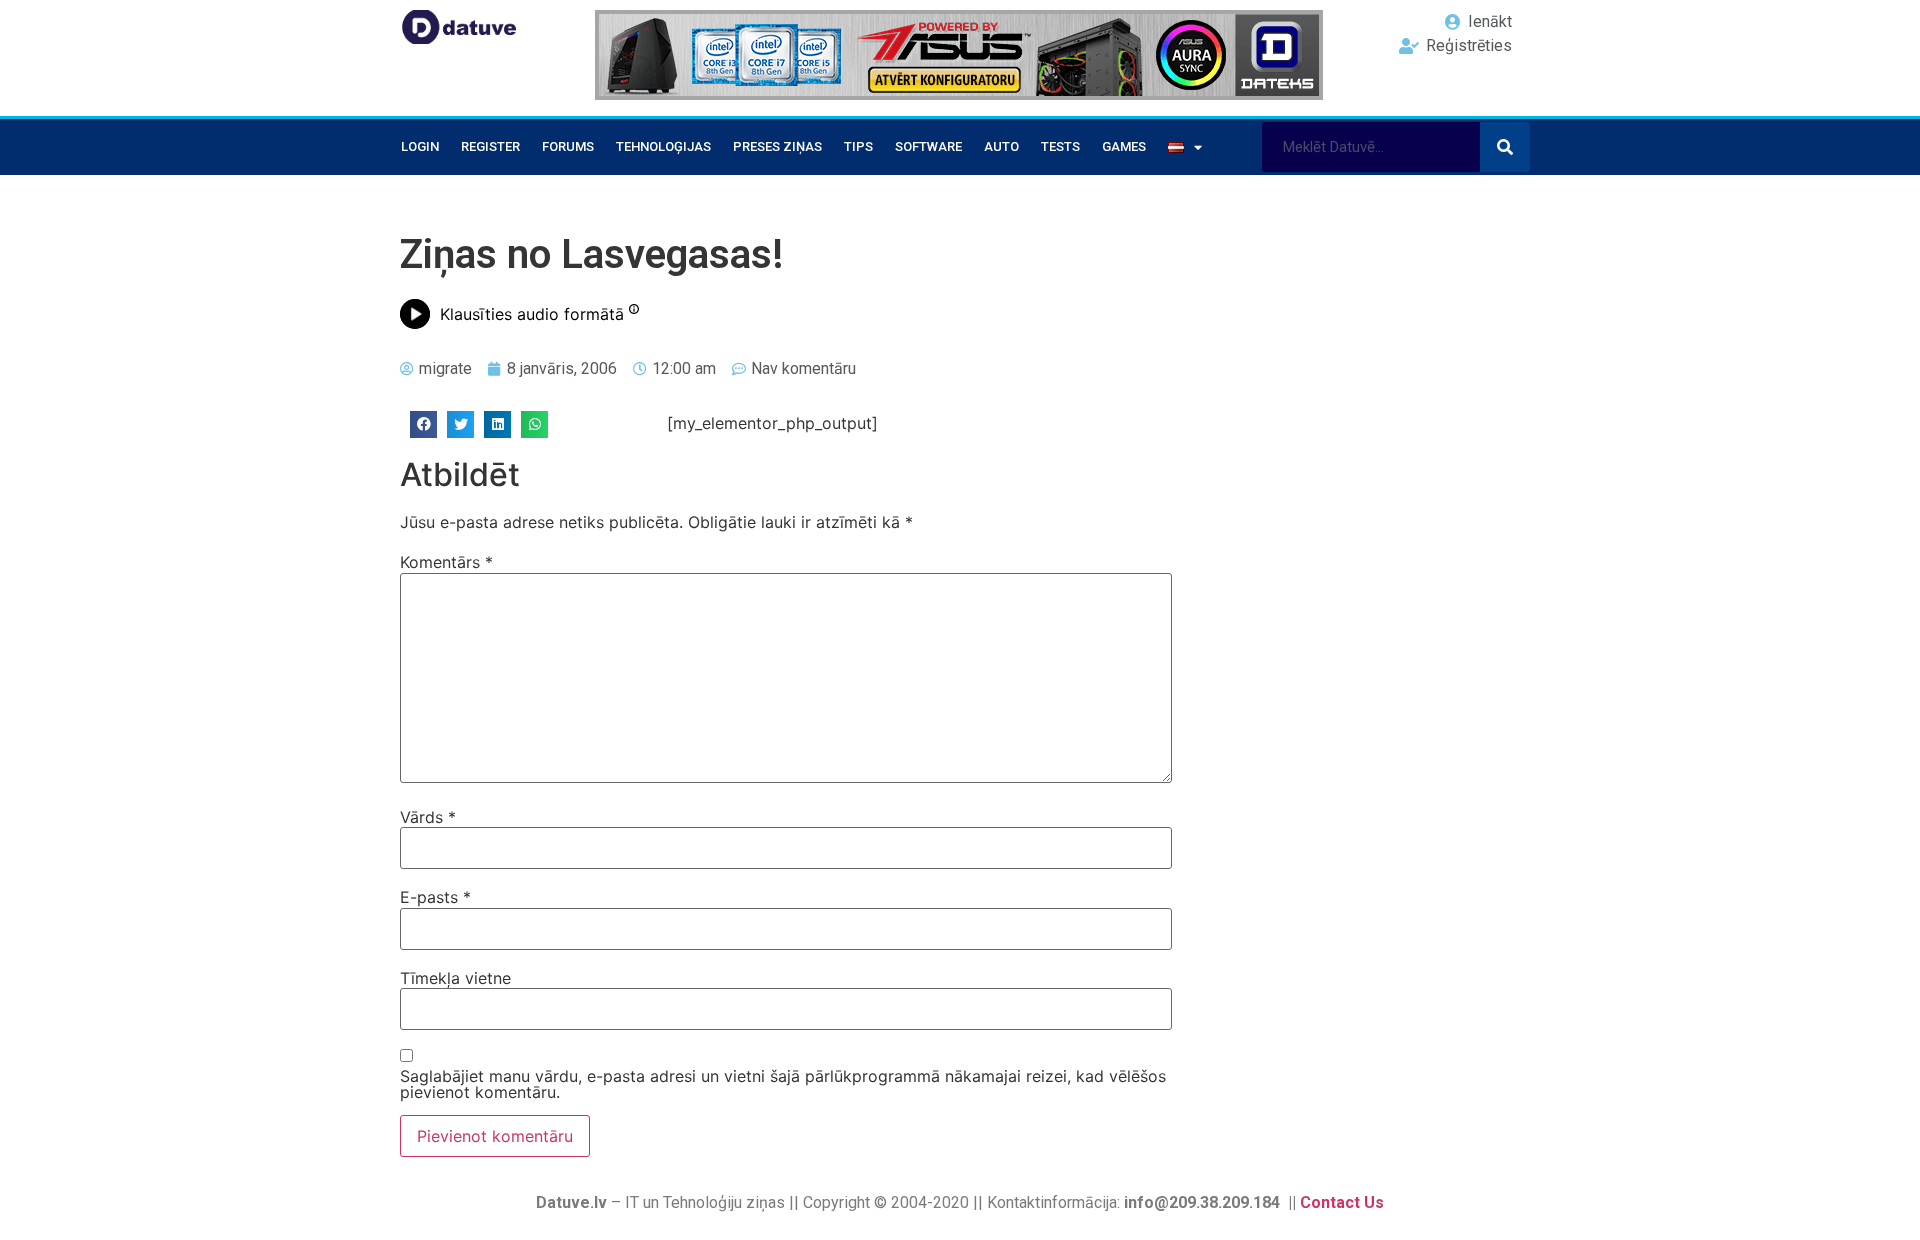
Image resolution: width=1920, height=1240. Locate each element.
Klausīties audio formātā (532, 314)
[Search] (1505, 147)
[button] (423, 424)
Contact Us (1342, 1202)
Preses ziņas (777, 146)
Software (928, 146)
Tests (1060, 146)
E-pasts (435, 897)
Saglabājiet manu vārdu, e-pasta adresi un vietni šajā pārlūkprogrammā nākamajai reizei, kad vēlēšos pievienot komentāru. (783, 1084)
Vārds (428, 817)
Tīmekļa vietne (455, 978)
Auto (1001, 146)
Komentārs (446, 562)
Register (490, 146)
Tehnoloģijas (663, 146)
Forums (568, 146)
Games (1124, 146)
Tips (858, 146)
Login (420, 146)
